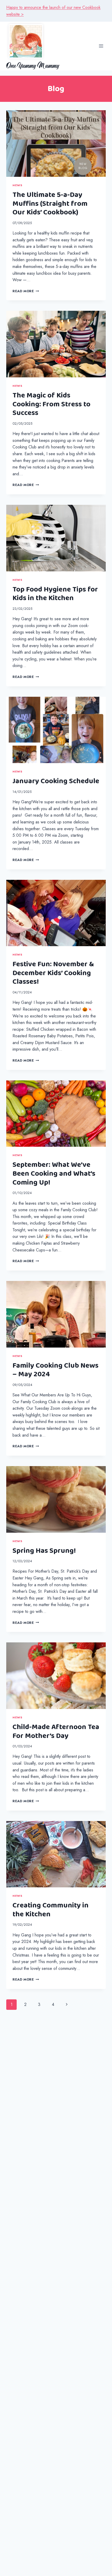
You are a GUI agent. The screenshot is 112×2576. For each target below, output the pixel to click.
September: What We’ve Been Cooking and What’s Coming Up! (54, 1173)
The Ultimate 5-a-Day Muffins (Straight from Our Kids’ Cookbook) (50, 204)
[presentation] (56, 144)
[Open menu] (101, 46)
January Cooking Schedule (56, 781)
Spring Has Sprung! (44, 1551)
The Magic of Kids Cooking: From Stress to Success (51, 404)
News (17, 185)
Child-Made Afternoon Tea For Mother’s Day (56, 1731)
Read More (26, 291)
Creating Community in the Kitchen (51, 1910)
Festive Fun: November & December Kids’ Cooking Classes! (53, 973)
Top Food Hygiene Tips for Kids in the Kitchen (55, 594)
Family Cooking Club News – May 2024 (55, 1370)
